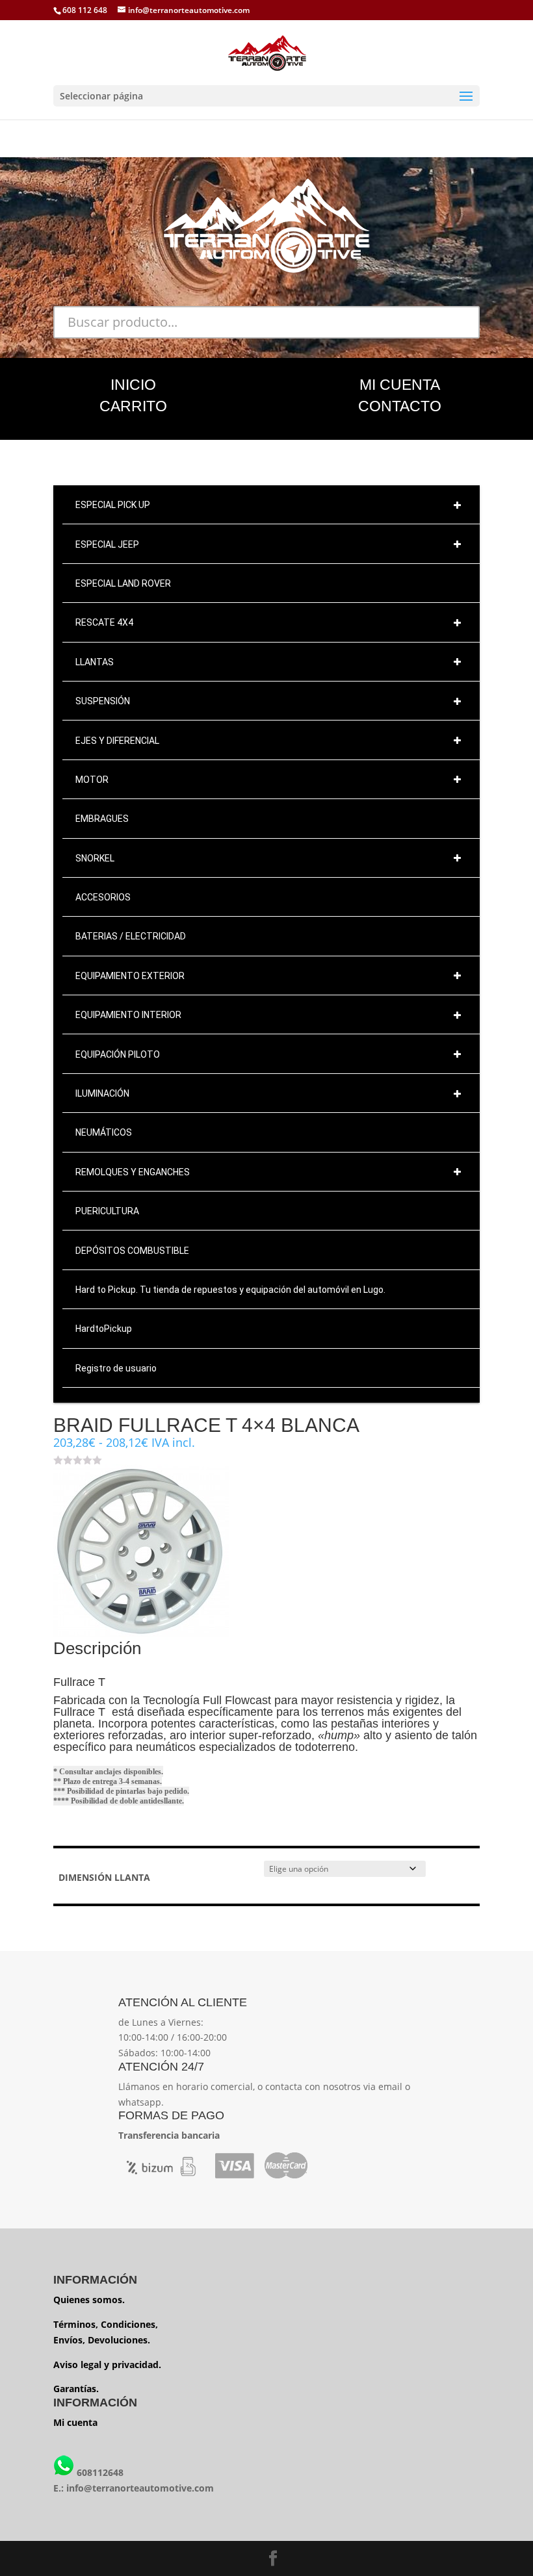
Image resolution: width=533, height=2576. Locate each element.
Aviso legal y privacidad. (107, 2365)
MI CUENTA (400, 385)
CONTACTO (400, 406)
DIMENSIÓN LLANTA (104, 1877)
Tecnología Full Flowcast (207, 1700)
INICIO (133, 385)
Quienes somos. (89, 2300)
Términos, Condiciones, (106, 2324)
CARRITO (133, 406)
